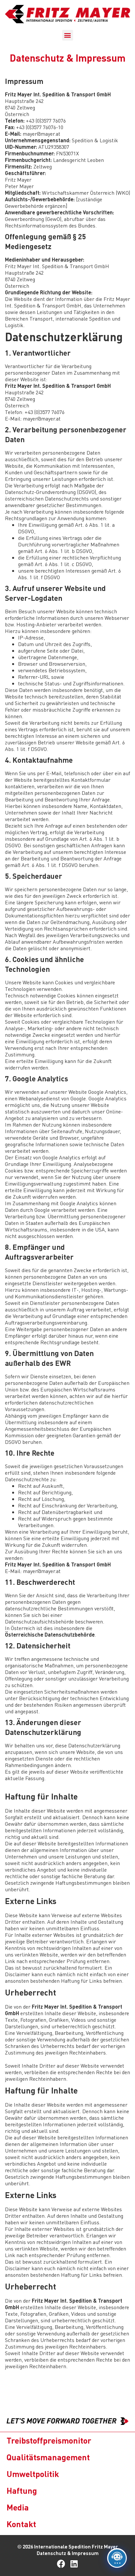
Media (18, 2507)
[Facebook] (61, 2564)
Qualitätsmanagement (48, 2457)
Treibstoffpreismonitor (49, 2440)
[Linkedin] (74, 2564)
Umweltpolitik (33, 2474)
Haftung (22, 2490)
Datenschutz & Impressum (68, 2553)
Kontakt (21, 2524)
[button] (68, 35)
